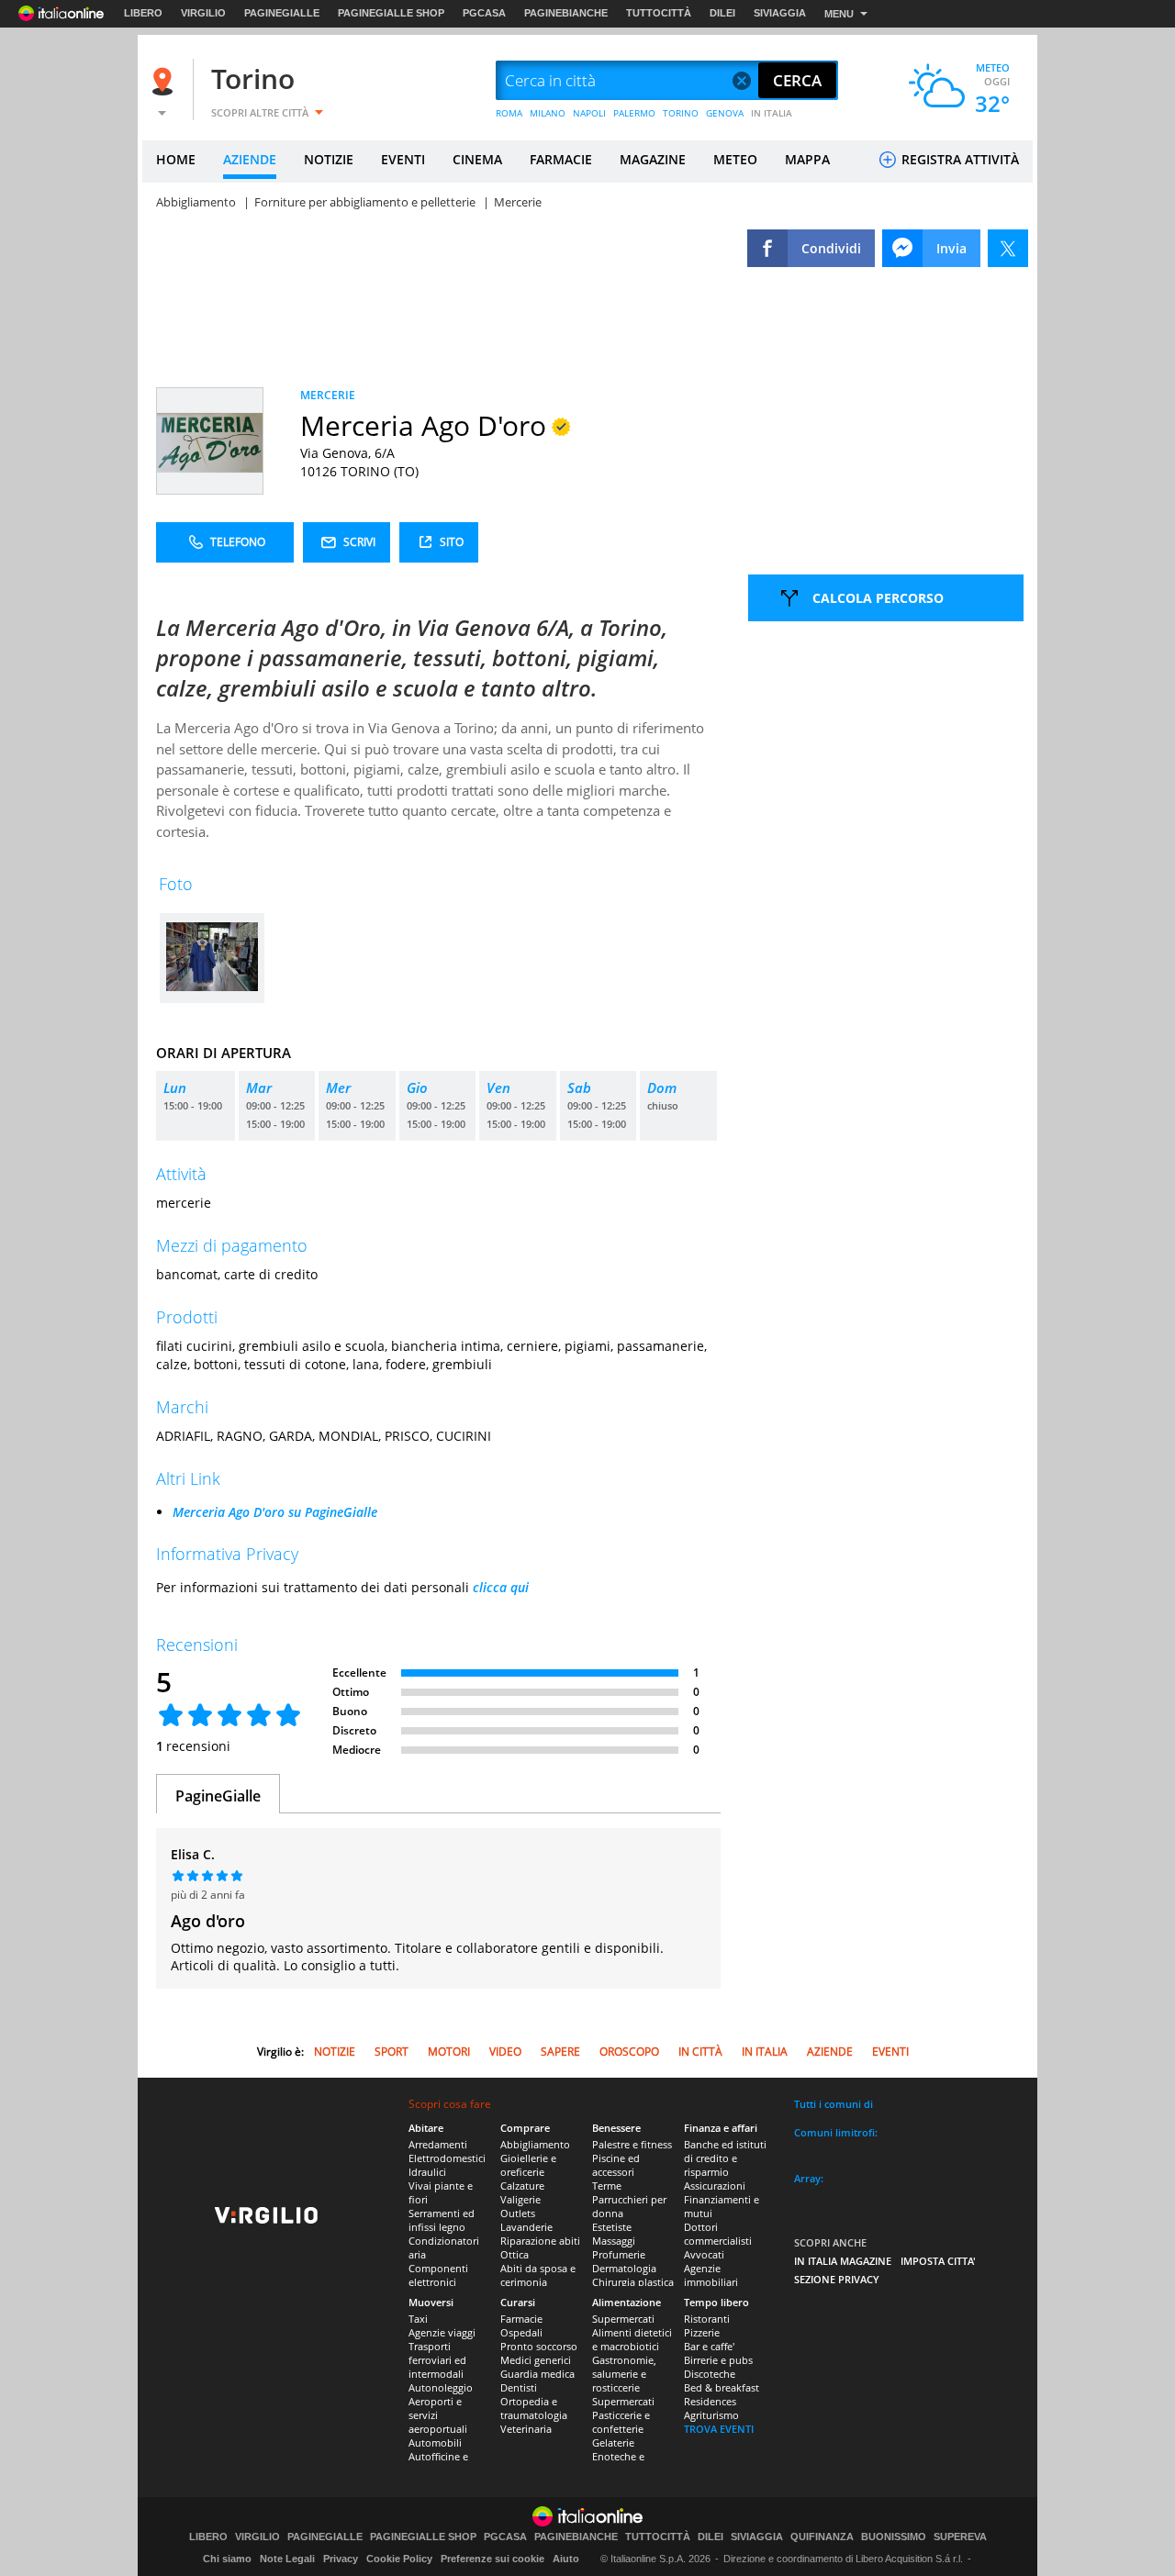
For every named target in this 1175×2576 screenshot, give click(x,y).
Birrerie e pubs (718, 2360)
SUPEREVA (960, 2537)
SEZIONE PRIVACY (837, 2279)
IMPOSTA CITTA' (938, 2261)
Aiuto (566, 2559)
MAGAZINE (653, 159)
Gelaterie (613, 2442)
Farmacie (521, 2319)
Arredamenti (438, 2144)
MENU (839, 14)
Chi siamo (227, 2559)
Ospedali (521, 2332)
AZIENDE (250, 159)
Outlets (518, 2213)
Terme (607, 2186)
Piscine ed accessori (616, 2165)
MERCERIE (328, 395)
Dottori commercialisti (718, 2234)
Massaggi (614, 2241)
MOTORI (449, 2052)
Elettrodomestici (447, 2158)
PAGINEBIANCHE (566, 13)
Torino (253, 78)
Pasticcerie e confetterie (621, 2422)
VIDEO (505, 2052)
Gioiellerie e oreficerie (528, 2165)
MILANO (548, 113)
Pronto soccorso (539, 2346)
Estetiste (612, 2227)
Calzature (522, 2186)
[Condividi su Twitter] (1008, 248)
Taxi (418, 2319)
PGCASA (484, 13)
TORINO (681, 113)
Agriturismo (711, 2415)
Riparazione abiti (540, 2241)
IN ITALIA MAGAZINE (843, 2261)
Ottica (515, 2254)
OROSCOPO (629, 2052)
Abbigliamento (535, 2144)
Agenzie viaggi (442, 2332)
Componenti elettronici (438, 2275)
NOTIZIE (329, 159)
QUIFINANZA (822, 2537)
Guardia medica (537, 2374)
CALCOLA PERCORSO (878, 598)
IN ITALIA (772, 113)
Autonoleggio (441, 2387)
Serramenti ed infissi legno (442, 2220)
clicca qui (501, 1587)
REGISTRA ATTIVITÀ (958, 159)
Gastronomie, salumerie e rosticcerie (624, 2374)
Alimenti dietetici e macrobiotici (632, 2339)
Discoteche (710, 2374)
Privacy (341, 2559)
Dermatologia (624, 2268)
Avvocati (704, 2254)
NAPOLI (589, 113)
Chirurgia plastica (633, 2282)
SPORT (392, 2052)
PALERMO (634, 113)
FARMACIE (561, 159)
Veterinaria (526, 2429)
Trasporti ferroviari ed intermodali (437, 2360)
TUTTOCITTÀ (659, 13)
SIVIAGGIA (780, 13)
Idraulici (427, 2172)
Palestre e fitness (632, 2144)
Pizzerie (702, 2332)
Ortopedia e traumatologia (534, 2408)
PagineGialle (218, 1796)
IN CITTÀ (700, 2052)
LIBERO (143, 13)
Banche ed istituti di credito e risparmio (725, 2158)
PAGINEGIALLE (282, 13)
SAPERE (560, 2052)
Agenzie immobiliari (711, 2275)
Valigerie (520, 2199)
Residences (710, 2401)
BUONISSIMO (894, 2537)
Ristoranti (707, 2319)
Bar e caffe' (709, 2346)
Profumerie (619, 2254)
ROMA (509, 113)
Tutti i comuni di (834, 2104)
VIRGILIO (203, 13)
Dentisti (519, 2387)
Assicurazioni (715, 2186)
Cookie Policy (399, 2559)
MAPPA (807, 159)
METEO (735, 159)
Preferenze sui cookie (492, 2559)
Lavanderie (526, 2227)
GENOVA (725, 113)
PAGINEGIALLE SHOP (391, 13)
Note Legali (287, 2559)
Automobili (435, 2442)
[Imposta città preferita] (165, 81)
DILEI (722, 13)
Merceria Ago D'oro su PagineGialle (275, 1512)
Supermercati (623, 2319)
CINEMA (477, 159)
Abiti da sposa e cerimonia (538, 2275)
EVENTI (403, 159)
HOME (176, 159)
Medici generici (536, 2360)
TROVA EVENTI (719, 2429)
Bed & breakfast (722, 2387)
